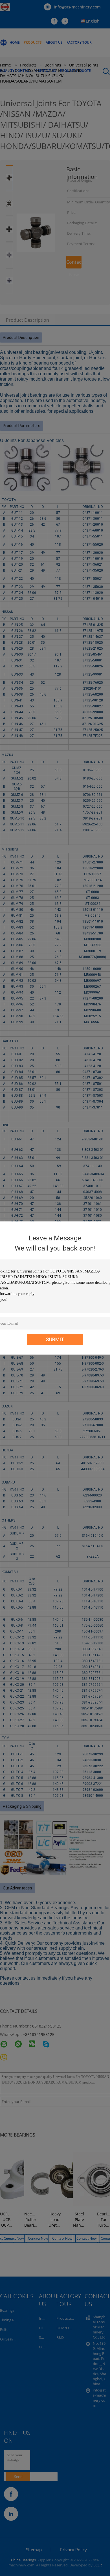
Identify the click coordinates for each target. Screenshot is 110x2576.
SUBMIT (55, 1339)
